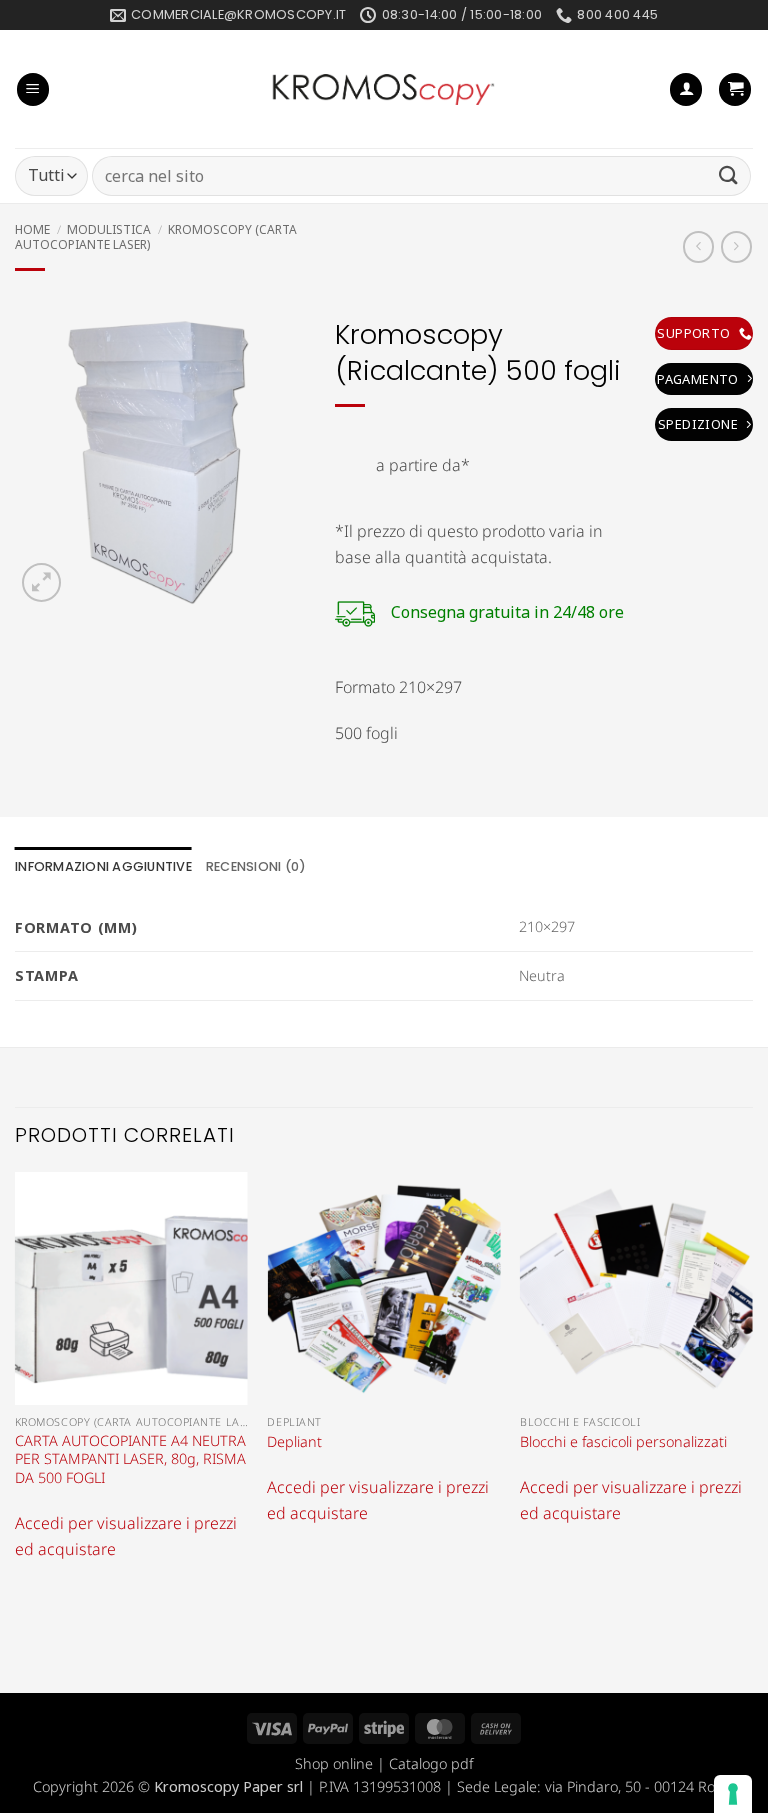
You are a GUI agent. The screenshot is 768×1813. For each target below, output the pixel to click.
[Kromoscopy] (384, 89)
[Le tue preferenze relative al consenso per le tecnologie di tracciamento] (733, 1794)
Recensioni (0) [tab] (256, 866)
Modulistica (109, 229)
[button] (33, 89)
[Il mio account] (686, 89)
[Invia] (729, 175)
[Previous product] (736, 246)
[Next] (752, 1385)
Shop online (334, 1763)
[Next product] (698, 246)
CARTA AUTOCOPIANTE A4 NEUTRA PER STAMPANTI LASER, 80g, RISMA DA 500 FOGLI (130, 1459)
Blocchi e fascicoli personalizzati (623, 1442)
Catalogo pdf (431, 1763)
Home (32, 229)
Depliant (294, 1442)
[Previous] (16, 1385)
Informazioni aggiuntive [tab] (103, 866)
